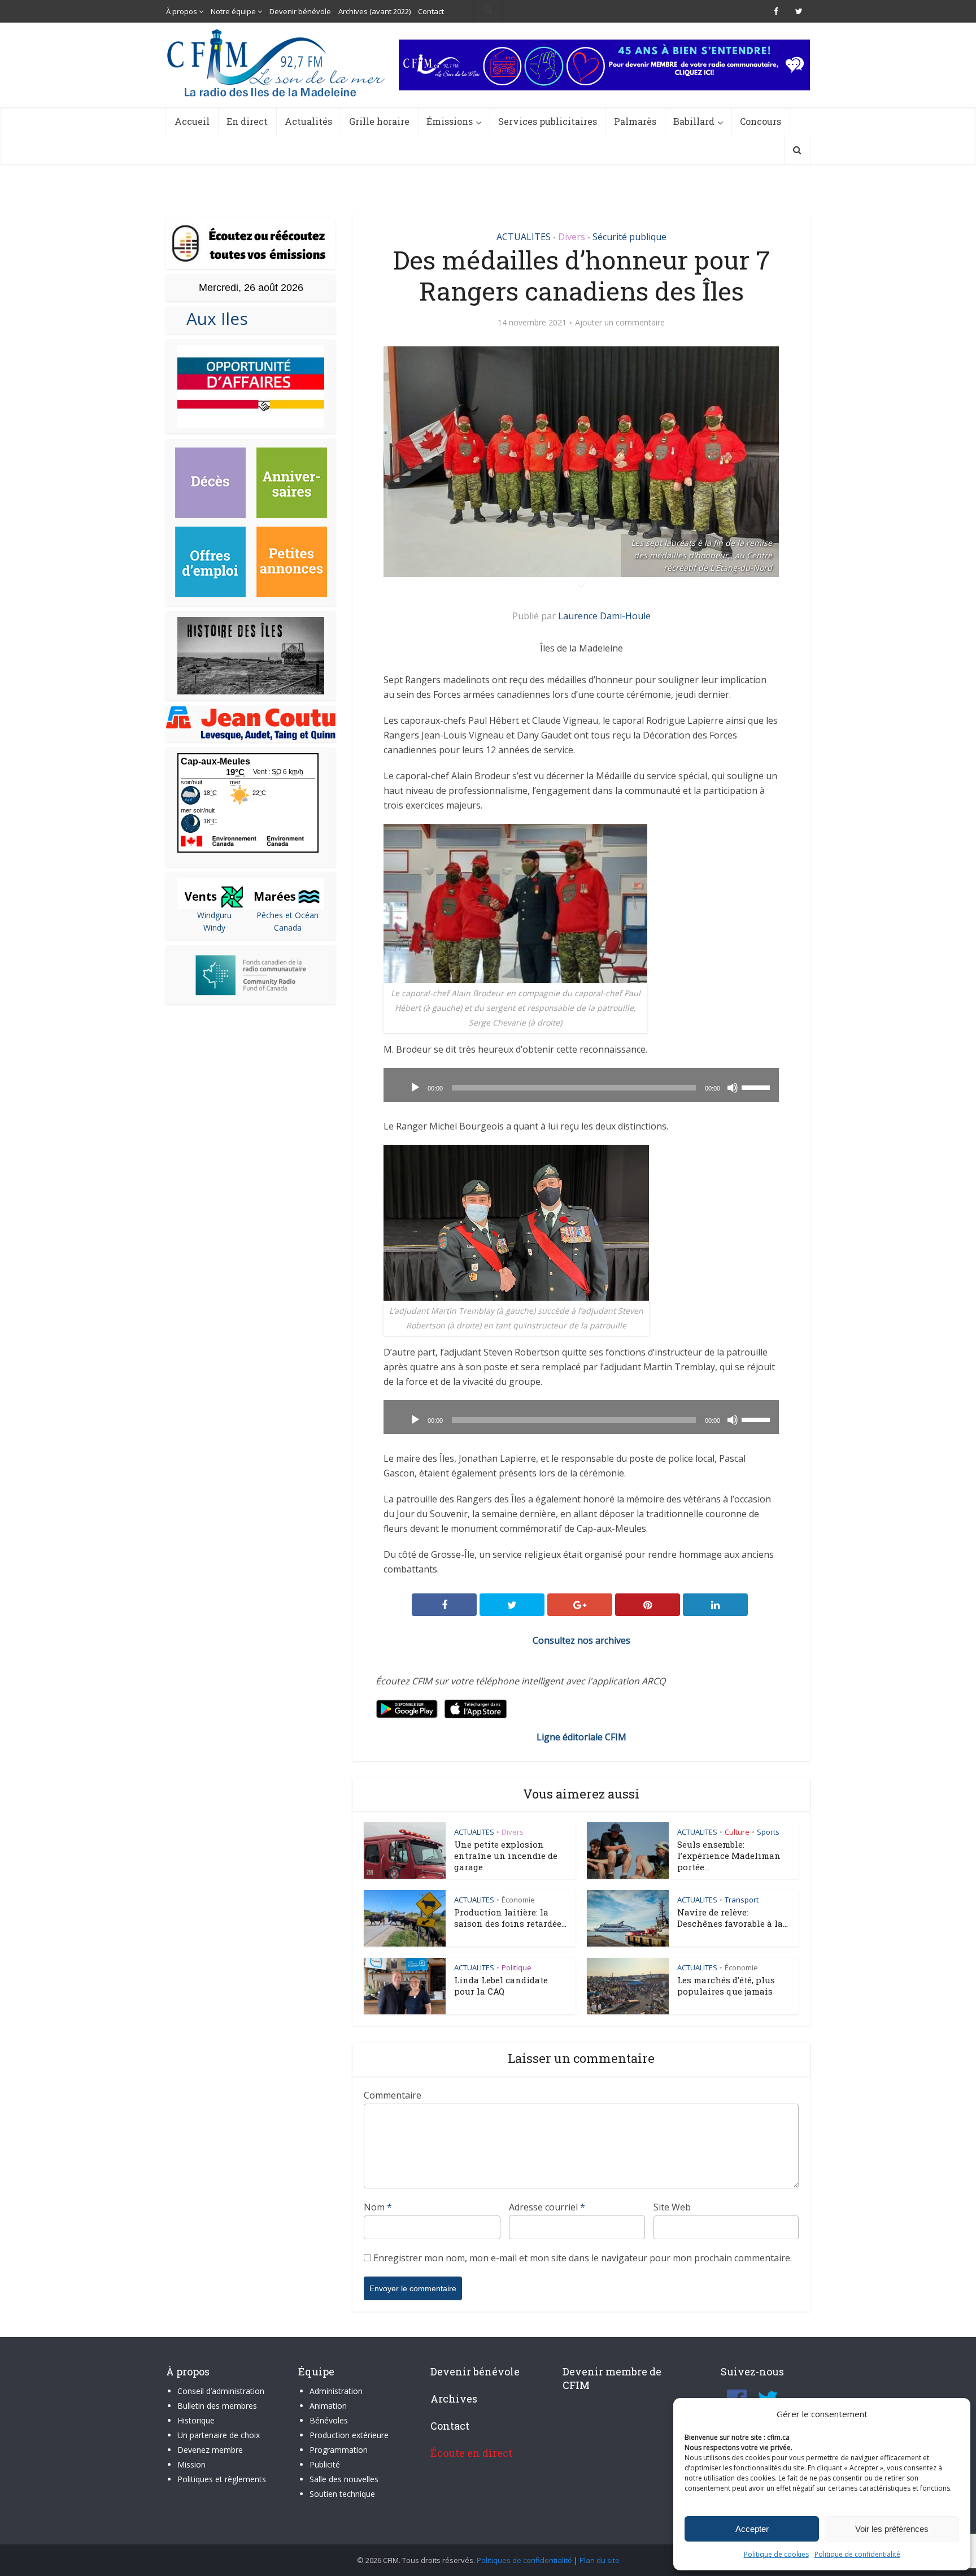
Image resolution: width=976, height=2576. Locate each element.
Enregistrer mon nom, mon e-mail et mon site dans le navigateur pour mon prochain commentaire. (583, 2258)
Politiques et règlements (222, 2479)
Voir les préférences (892, 2529)
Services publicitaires (548, 121)
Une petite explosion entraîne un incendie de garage (506, 1856)
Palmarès (635, 121)
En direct (247, 121)
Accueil (192, 121)
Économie (518, 1900)
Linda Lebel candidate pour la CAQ (501, 1986)
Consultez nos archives (581, 1640)
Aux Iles (213, 318)
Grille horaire (379, 121)
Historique (196, 2420)
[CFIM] (277, 63)
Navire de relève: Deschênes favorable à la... (733, 1918)
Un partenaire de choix (219, 2435)
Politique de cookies (776, 2554)
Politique (517, 1967)
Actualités (308, 121)
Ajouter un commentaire (620, 323)
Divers (572, 237)
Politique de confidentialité (857, 2554)
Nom (378, 2207)
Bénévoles (329, 2420)
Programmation (339, 2450)
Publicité (325, 2464)
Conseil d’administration (221, 2391)
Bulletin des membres (217, 2406)
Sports (768, 1832)
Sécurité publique (629, 237)
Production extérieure (349, 2435)
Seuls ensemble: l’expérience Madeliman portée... (729, 1856)
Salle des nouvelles (344, 2479)
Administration (336, 2391)
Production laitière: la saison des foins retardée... (510, 1918)
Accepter (752, 2529)
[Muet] (733, 1088)
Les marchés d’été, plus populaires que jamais (726, 1986)
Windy (214, 928)
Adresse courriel (547, 2207)
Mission (191, 2464)
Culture (737, 1832)
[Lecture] (415, 1088)
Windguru (214, 915)
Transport (742, 1900)
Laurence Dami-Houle (604, 616)
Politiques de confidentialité (524, 2560)
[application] (581, 1085)
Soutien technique (342, 2494)
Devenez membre (210, 2450)
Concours (761, 121)
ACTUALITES (524, 237)
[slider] (757, 1087)
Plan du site (600, 2560)
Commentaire (393, 2095)
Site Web (672, 2207)
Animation (328, 2406)
